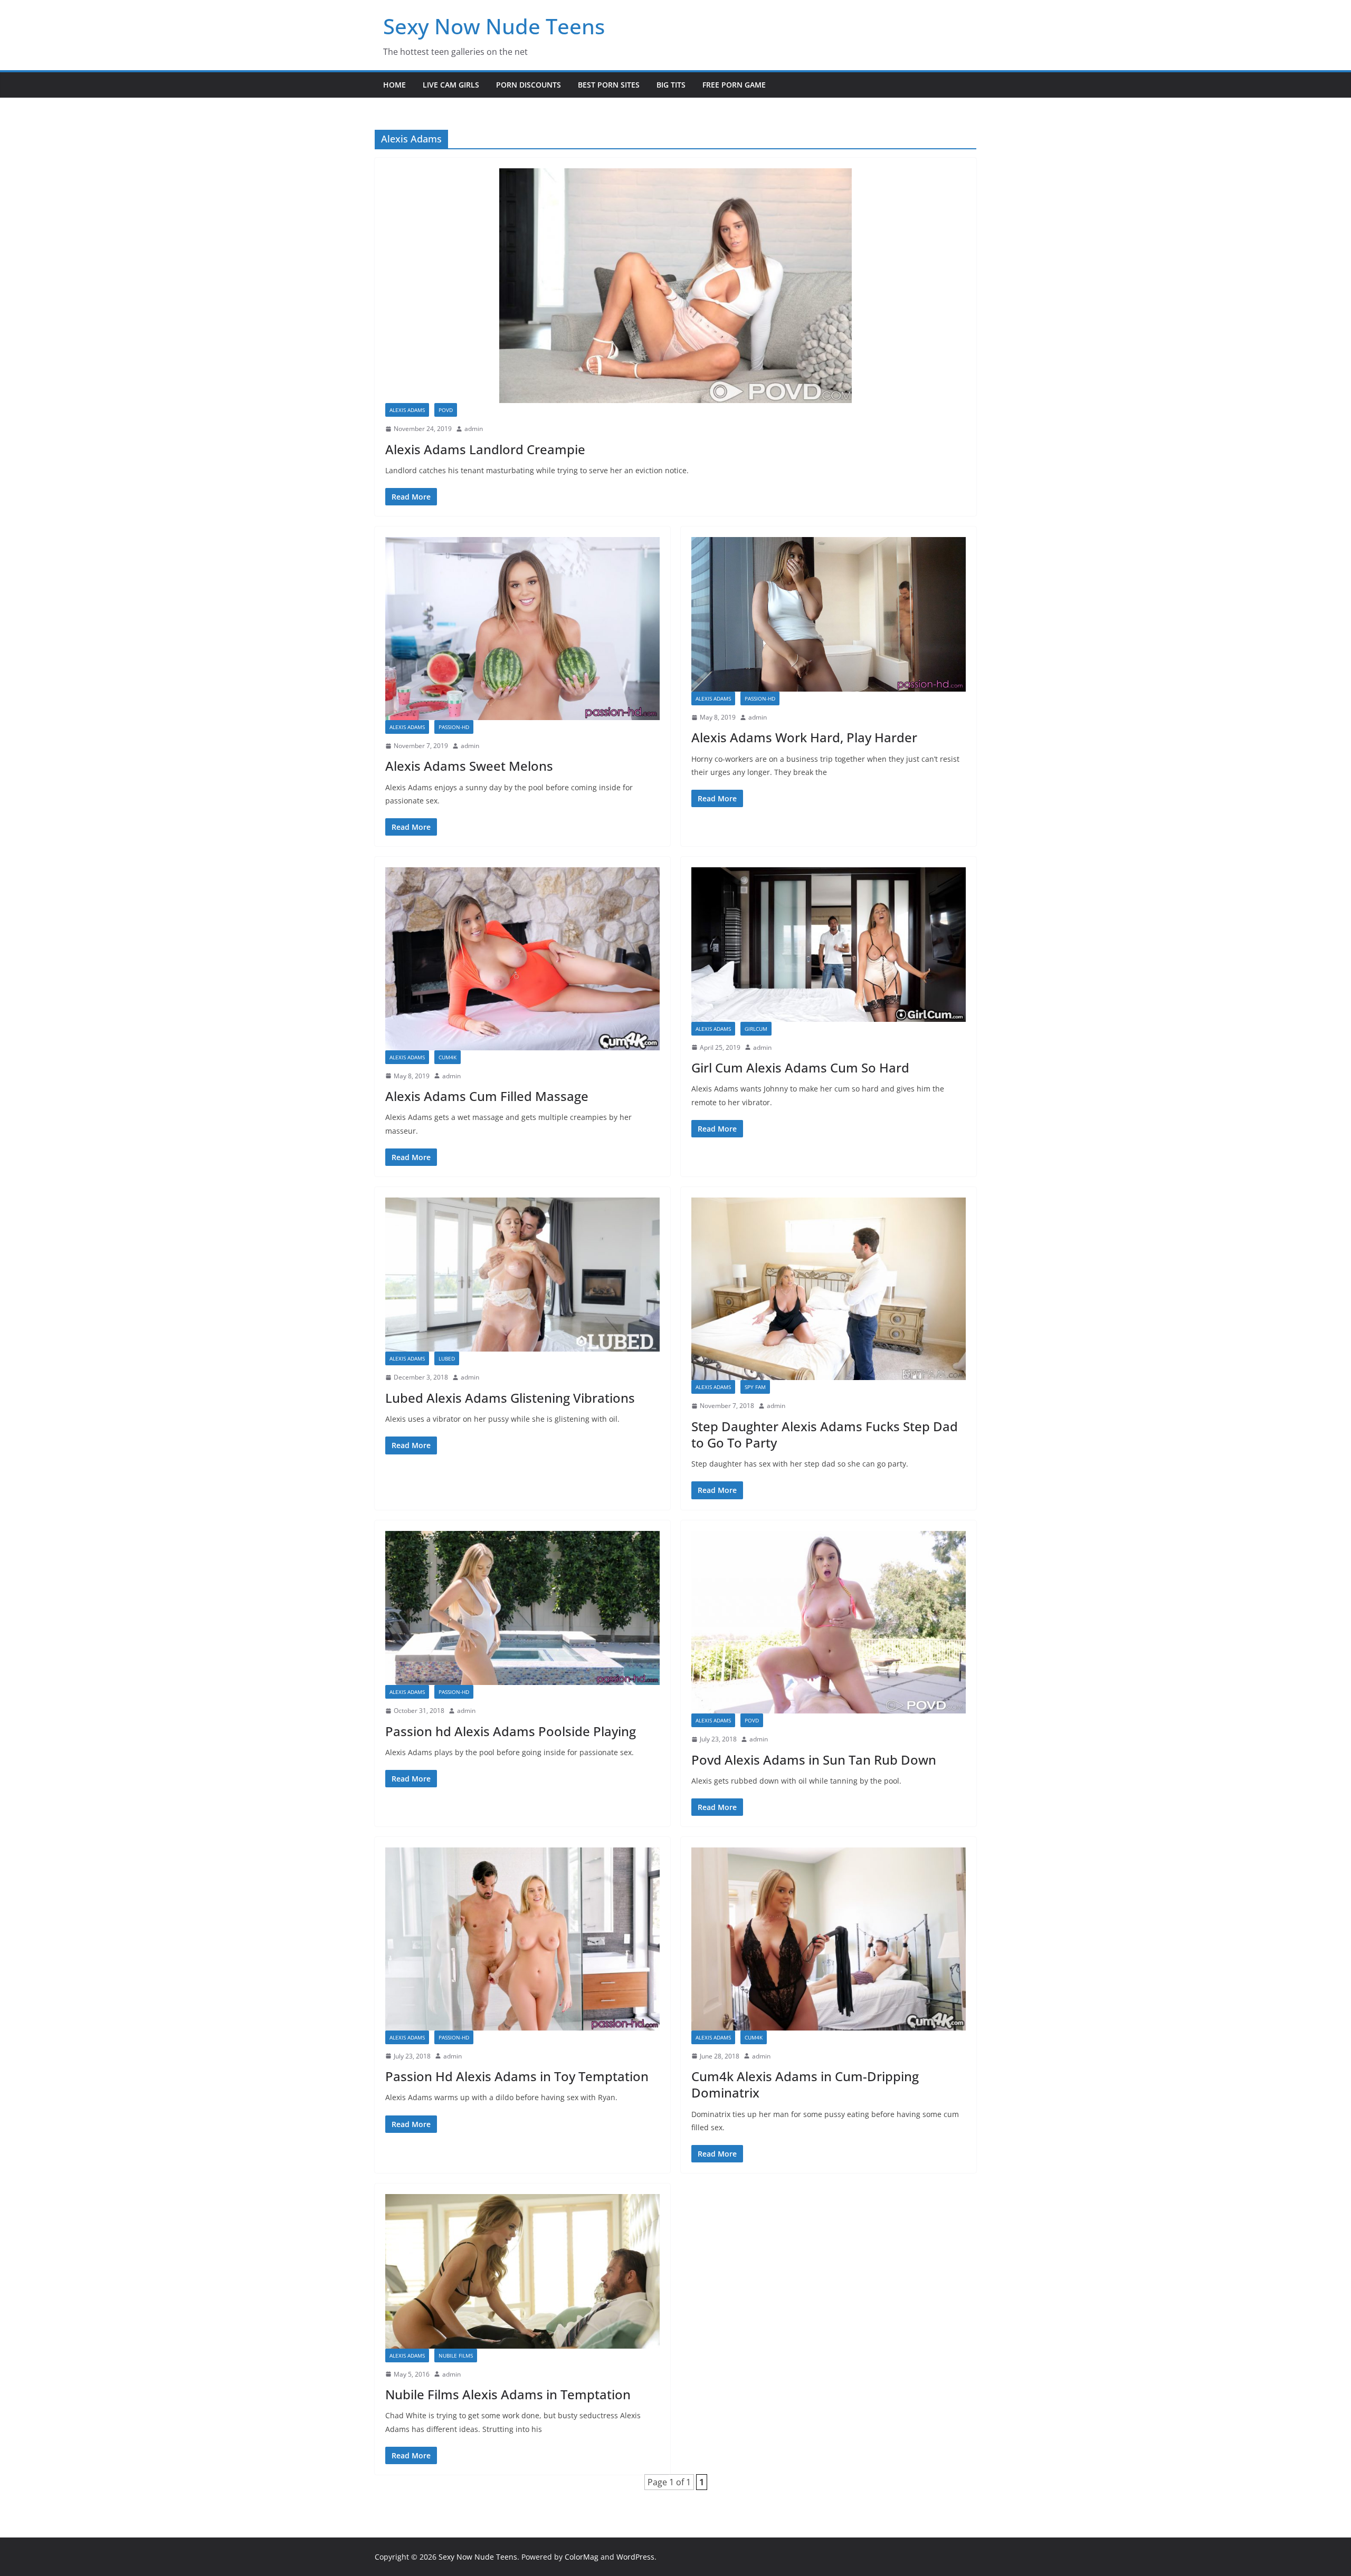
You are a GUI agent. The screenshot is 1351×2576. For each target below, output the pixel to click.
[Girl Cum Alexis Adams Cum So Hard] (829, 945)
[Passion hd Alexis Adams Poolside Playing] (522, 1608)
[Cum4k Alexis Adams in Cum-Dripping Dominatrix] (829, 1939)
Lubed (447, 1358)
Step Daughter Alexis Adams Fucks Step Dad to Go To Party (825, 1434)
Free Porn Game (734, 85)
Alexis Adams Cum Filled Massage (487, 1096)
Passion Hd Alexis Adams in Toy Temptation (517, 2076)
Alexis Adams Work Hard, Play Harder (804, 737)
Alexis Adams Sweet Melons (469, 766)
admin (474, 429)
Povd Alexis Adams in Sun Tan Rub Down (814, 1760)
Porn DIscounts (529, 85)
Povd (446, 410)
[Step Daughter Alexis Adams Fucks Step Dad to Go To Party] (829, 1289)
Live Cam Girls (451, 85)
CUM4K (448, 1057)
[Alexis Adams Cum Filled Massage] (522, 959)
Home (394, 85)
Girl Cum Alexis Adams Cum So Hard (800, 1067)
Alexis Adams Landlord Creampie (485, 449)
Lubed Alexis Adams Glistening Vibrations (510, 1398)
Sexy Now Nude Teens (494, 26)
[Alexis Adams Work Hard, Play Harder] (829, 614)
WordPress (635, 2557)
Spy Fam (755, 1387)
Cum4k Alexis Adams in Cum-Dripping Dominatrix (805, 2084)
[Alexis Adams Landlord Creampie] (675, 286)
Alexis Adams (407, 410)
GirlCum (756, 1029)
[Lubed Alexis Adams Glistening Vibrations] (522, 1275)
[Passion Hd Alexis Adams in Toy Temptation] (522, 1939)
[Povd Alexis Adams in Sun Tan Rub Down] (829, 1622)
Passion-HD (454, 727)
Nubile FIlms (456, 2355)
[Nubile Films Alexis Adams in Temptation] (522, 2271)
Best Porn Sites (609, 85)
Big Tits (671, 85)
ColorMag (582, 2557)
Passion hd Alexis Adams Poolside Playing (511, 1731)
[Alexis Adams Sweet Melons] (522, 628)
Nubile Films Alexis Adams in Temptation (508, 2394)
